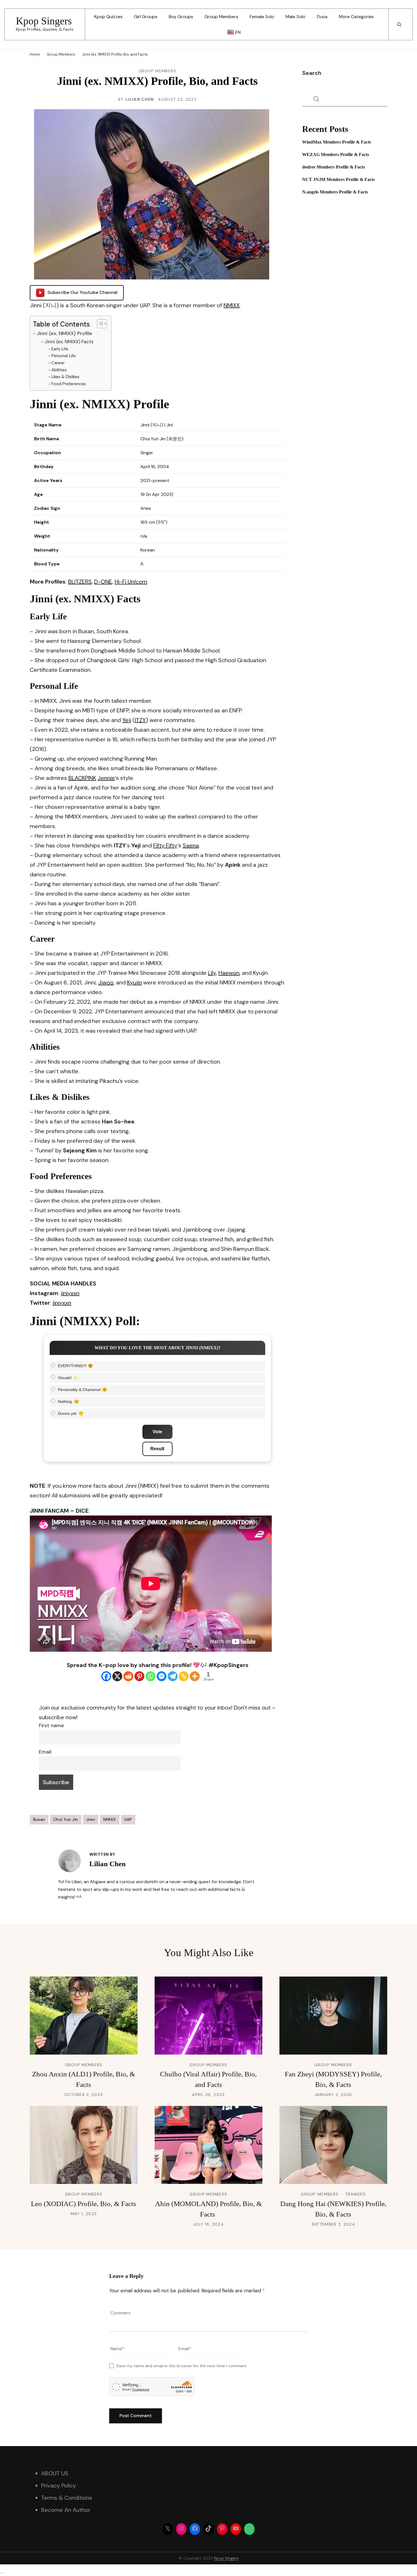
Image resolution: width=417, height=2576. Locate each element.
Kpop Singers (44, 21)
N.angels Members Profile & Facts (335, 192)
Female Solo (262, 17)
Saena (191, 845)
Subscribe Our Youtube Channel (82, 292)
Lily (212, 973)
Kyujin (134, 982)
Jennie (106, 778)
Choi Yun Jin (66, 1819)
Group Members (221, 17)
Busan (39, 1819)
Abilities (59, 370)
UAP (128, 1819)
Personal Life (64, 356)
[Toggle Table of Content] (99, 324)
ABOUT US (55, 2473)
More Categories (356, 17)
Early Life (60, 349)
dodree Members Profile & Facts (333, 167)
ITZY (140, 720)
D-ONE (103, 582)
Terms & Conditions (67, 2498)
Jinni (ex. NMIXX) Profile (64, 333)
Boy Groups (181, 17)
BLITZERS (80, 582)
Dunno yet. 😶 (71, 1413)
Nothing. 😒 (68, 1401)
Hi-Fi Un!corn (131, 582)
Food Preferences (69, 384)
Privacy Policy (59, 2485)
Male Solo (296, 17)
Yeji (127, 720)
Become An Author (66, 2510)
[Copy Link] (184, 1676)
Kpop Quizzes (108, 17)
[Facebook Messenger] (162, 1676)
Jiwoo (106, 982)
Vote (157, 1432)
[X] (117, 1676)
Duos (322, 17)
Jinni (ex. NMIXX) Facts (69, 342)
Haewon (229, 973)
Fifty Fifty (165, 845)
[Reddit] (128, 1676)
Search (312, 73)
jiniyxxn (70, 1293)
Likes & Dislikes (65, 377)
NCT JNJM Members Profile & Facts (338, 179)
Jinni (91, 1819)
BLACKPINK (82, 778)
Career (58, 363)
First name (51, 1725)
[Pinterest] (139, 1676)
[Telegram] (173, 1676)
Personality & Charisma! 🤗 (82, 1390)
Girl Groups (146, 17)
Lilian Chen (140, 99)
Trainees (355, 2194)
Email (45, 1752)
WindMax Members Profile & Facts (337, 142)
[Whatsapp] (150, 1676)
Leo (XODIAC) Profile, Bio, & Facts (84, 2204)
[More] (195, 1676)
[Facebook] (106, 1676)
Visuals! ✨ (68, 1378)
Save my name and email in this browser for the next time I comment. (182, 2366)
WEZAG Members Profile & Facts (336, 154)
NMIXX (232, 305)
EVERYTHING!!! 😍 (75, 1366)
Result (157, 1449)
